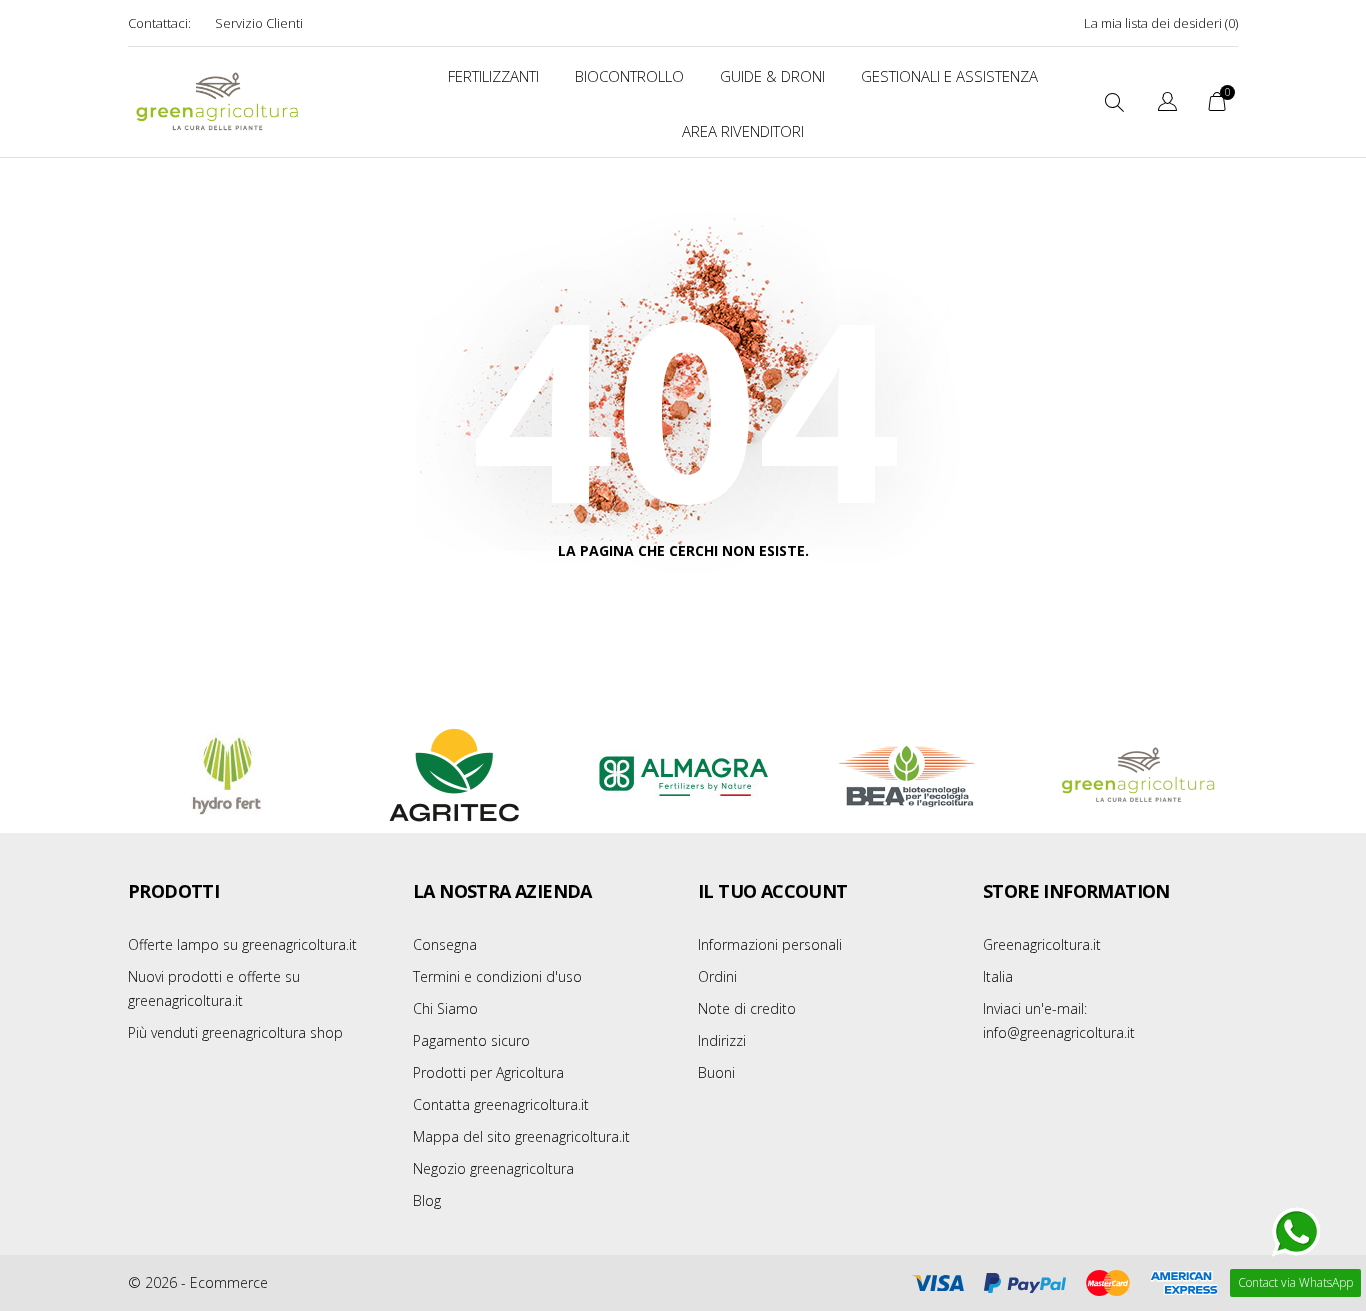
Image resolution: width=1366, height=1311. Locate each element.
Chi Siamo (445, 1008)
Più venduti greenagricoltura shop (235, 1032)
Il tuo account (773, 891)
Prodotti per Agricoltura (488, 1072)
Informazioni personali (770, 944)
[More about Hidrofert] (227, 776)
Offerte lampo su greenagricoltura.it (242, 944)
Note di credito (747, 1008)
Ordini (717, 976)
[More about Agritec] (455, 776)
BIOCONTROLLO (629, 76)
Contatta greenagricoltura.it (501, 1104)
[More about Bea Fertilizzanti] (911, 776)
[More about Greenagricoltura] (1139, 776)
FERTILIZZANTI (493, 76)
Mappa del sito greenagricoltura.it (521, 1136)
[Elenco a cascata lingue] (1167, 104)
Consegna (445, 944)
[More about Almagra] (683, 776)
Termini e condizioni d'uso (497, 976)
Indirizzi (722, 1040)
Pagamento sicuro (471, 1040)
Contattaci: (159, 23)
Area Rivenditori (743, 131)
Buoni (716, 1072)
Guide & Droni (772, 76)
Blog (427, 1200)
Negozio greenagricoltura (493, 1168)
